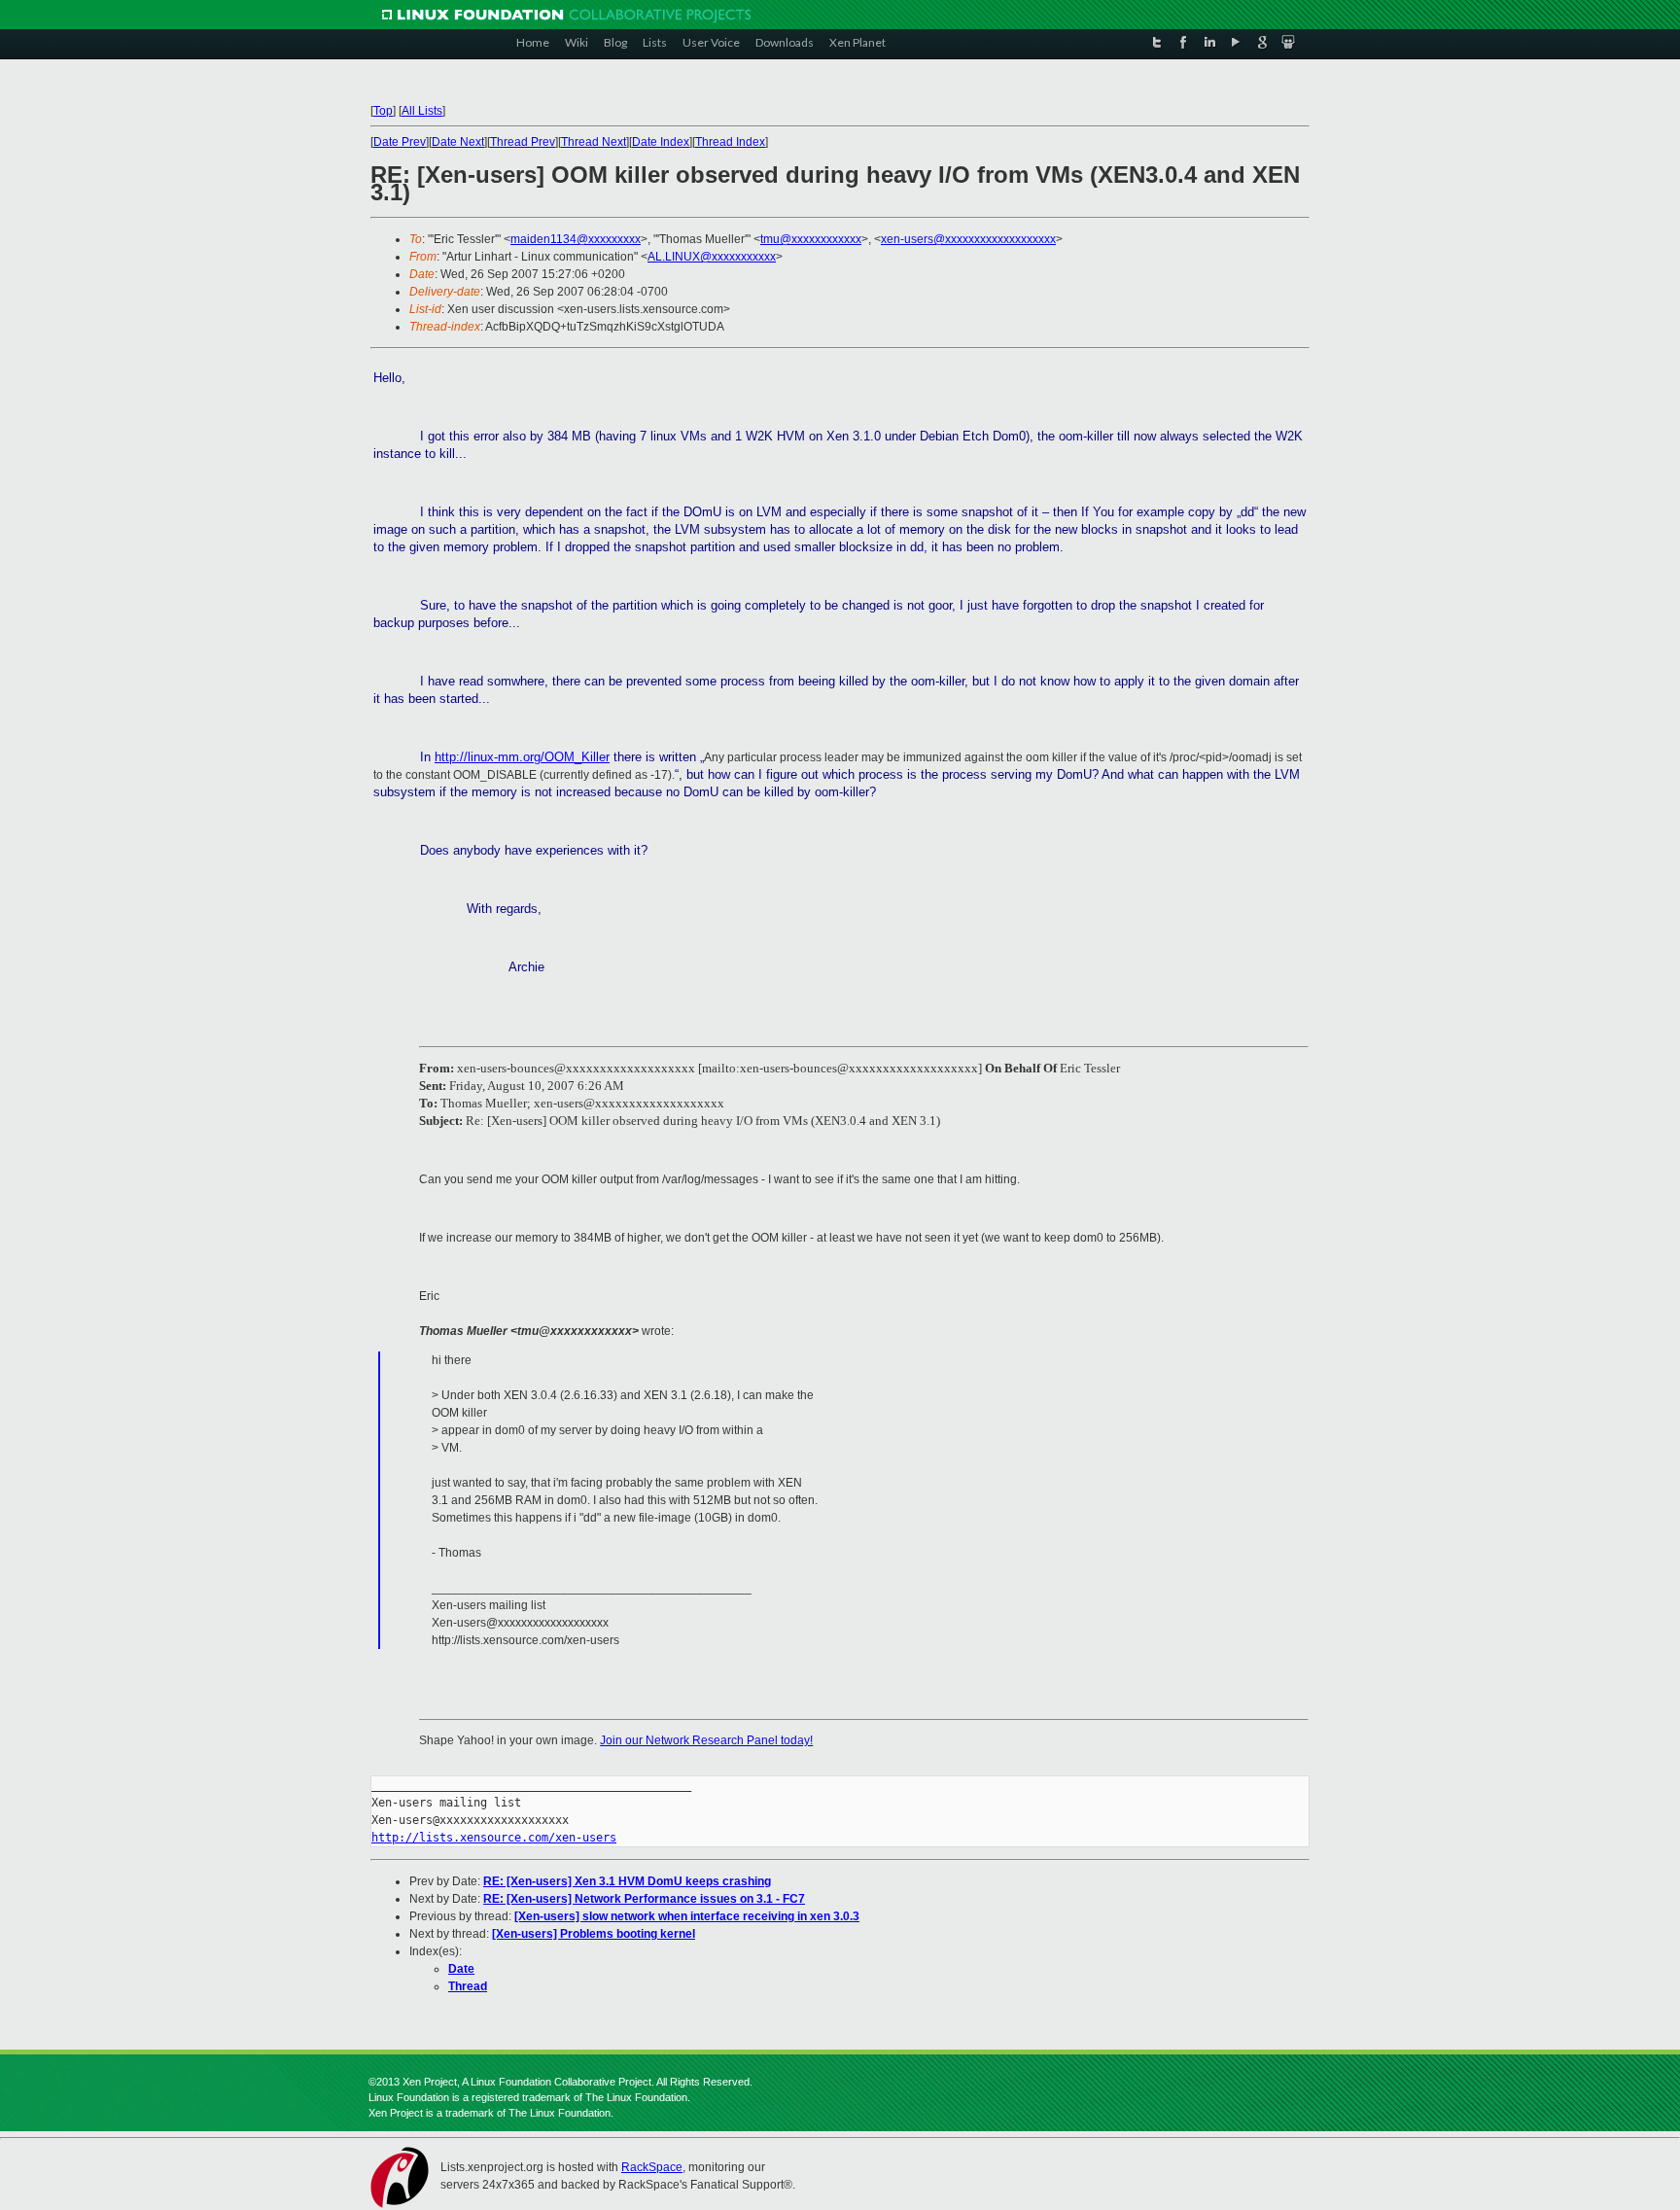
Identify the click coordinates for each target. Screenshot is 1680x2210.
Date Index (661, 142)
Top (383, 111)
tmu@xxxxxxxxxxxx (811, 239)
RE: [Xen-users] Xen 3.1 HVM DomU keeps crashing (627, 1881)
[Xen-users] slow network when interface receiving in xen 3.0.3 (687, 1916)
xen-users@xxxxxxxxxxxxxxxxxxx (968, 239)
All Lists (422, 111)
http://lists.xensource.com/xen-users (494, 1838)
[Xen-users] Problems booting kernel (594, 1934)
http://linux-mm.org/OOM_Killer (522, 757)
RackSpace (652, 2167)
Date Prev (400, 142)
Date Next (458, 142)
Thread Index (730, 142)
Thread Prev (523, 142)
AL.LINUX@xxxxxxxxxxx (712, 257)
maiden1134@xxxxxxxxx (576, 239)
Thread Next (594, 142)
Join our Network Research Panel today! (706, 1740)
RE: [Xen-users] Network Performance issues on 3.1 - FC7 (644, 1899)
